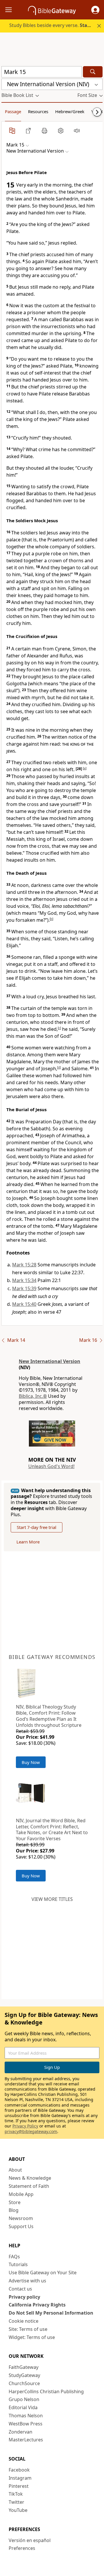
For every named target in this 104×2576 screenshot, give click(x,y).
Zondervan (21, 2432)
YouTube (18, 2510)
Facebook (19, 2470)
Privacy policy (24, 2297)
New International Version (50, 1361)
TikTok (16, 2494)
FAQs (14, 2257)
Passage (13, 111)
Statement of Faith (29, 2186)
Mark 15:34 (24, 1280)
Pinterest (19, 2486)
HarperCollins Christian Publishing (46, 2391)
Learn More (28, 1542)
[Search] (93, 72)
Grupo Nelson (24, 2399)
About (15, 2170)
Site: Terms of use (28, 2329)
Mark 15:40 (24, 1304)
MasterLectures (26, 2440)
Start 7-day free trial (37, 1527)
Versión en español (30, 2540)
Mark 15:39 (24, 1288)
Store (15, 2202)
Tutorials (18, 2264)
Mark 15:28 (24, 1265)
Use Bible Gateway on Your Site (43, 2273)
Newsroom (21, 2218)
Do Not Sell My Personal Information (51, 2313)
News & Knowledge (30, 2178)
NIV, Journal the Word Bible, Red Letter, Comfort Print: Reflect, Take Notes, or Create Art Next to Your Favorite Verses (52, 1830)
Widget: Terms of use (32, 2337)
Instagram (20, 2478)
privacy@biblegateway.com (31, 2131)
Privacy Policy (25, 2126)
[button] (95, 10)
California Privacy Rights (37, 2305)
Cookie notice (24, 2321)
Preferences (22, 2548)
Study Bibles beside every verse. (56, 25)
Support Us (21, 2226)
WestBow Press (26, 2424)
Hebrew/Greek (70, 111)
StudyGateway (24, 2375)
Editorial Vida (23, 2407)
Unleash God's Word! (51, 1466)
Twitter (16, 2502)
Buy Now (31, 1762)
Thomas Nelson (26, 2416)
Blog (14, 2210)
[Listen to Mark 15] (77, 131)
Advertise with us (27, 2281)
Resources (38, 111)
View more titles (52, 1899)
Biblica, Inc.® (33, 1396)
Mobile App (21, 2194)
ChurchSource (24, 2383)
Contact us (20, 2289)
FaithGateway (24, 2367)
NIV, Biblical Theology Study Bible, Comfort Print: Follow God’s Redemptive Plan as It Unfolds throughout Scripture (49, 1716)
